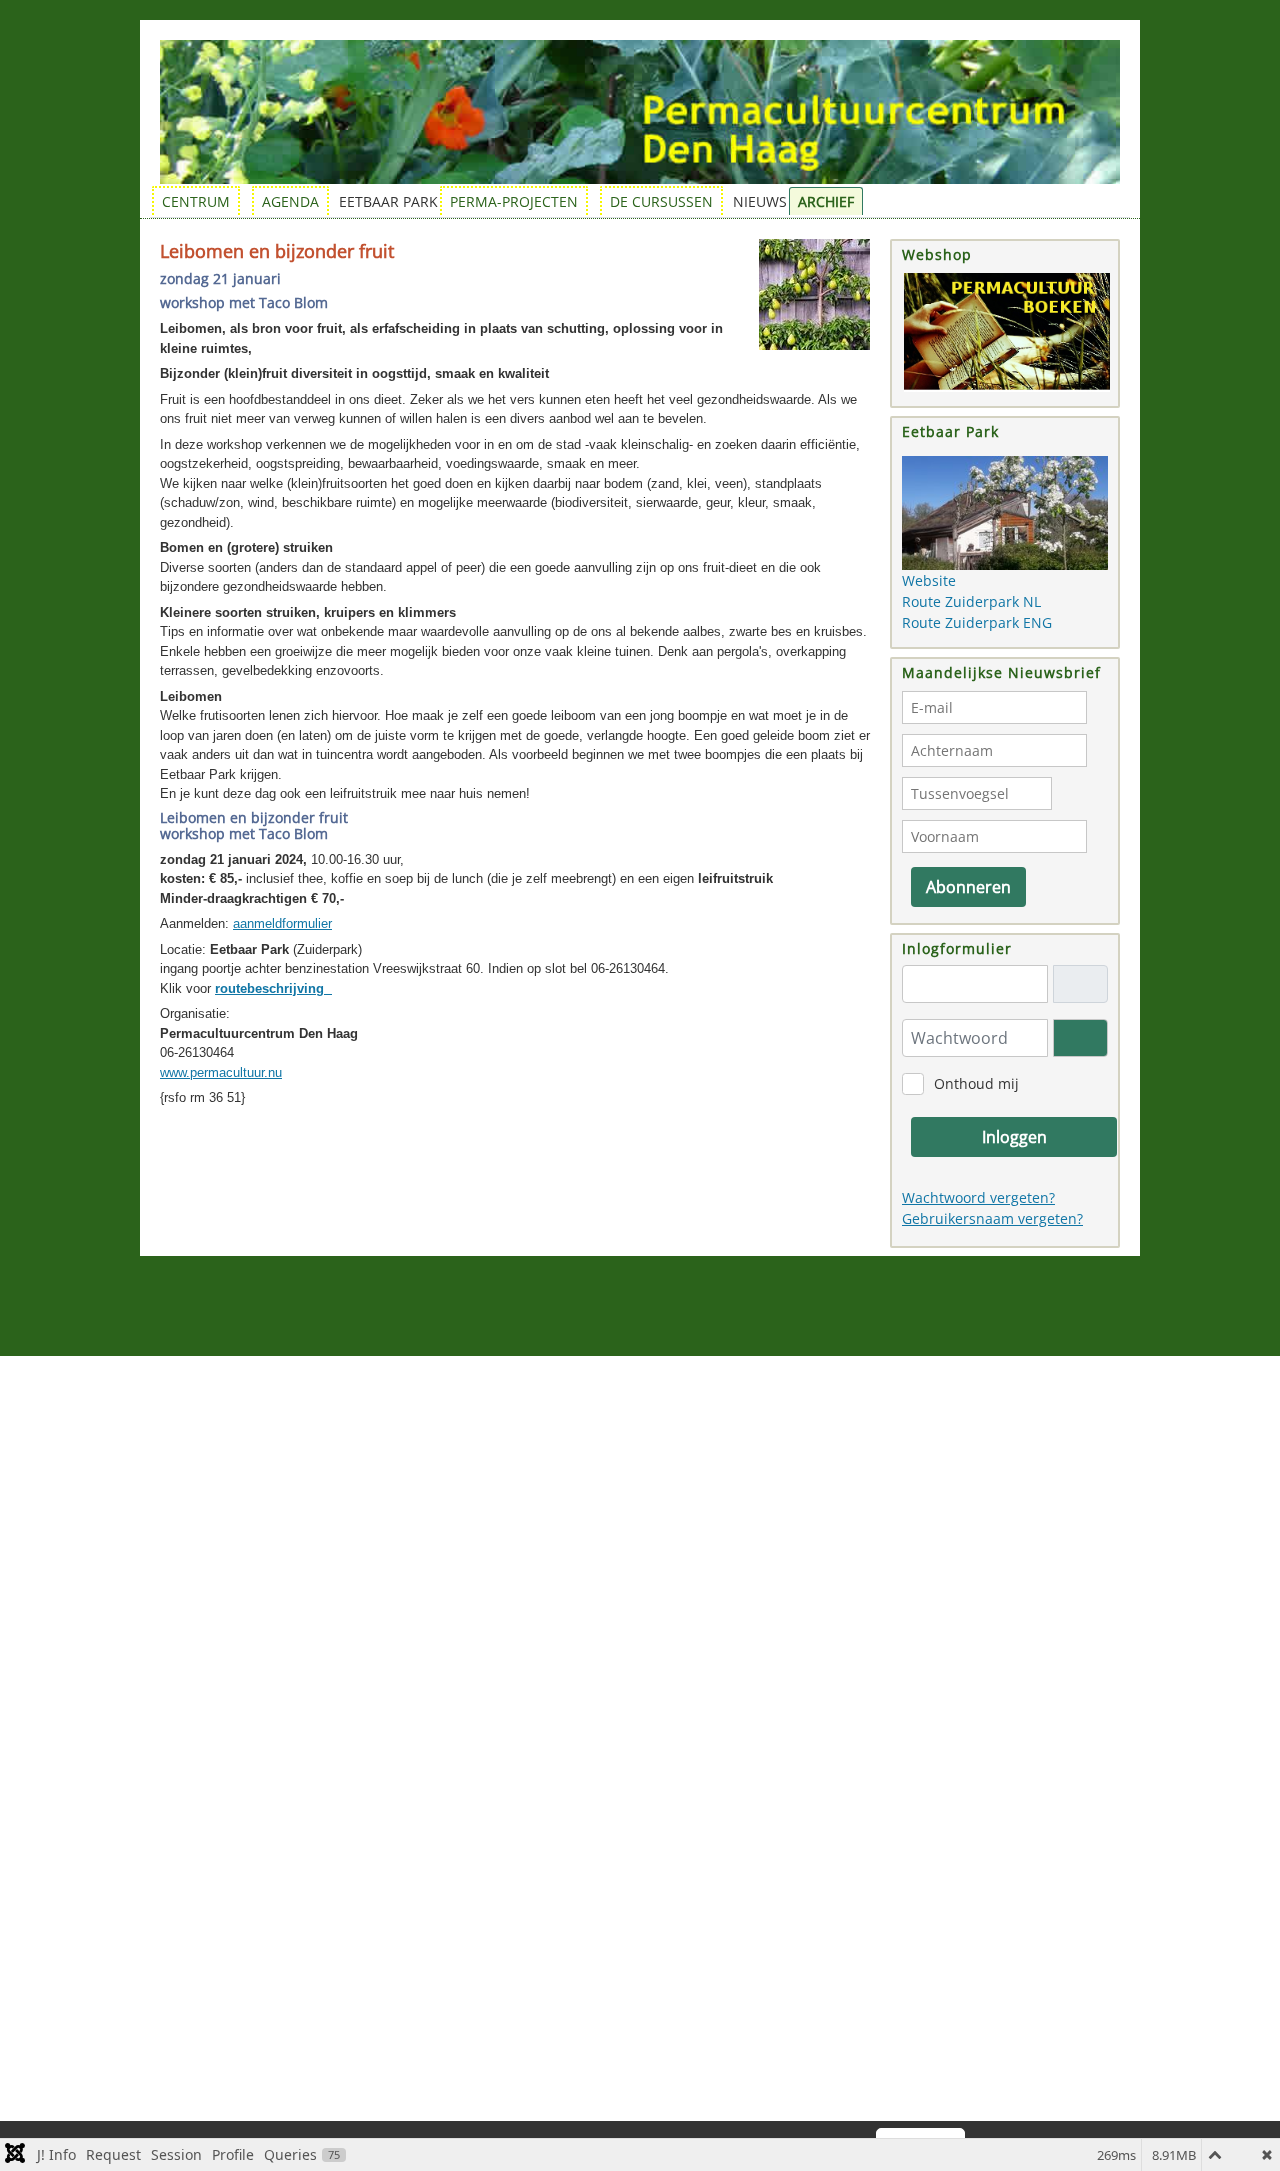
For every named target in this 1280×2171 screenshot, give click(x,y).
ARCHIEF (826, 201)
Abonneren (968, 887)
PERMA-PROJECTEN (514, 201)
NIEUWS (760, 201)
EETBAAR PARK (388, 201)
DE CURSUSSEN (661, 201)
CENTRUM (196, 201)
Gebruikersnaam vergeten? (992, 1218)
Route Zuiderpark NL (971, 601)
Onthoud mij (976, 1083)
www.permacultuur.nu (221, 1072)
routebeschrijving (273, 988)
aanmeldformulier (282, 923)
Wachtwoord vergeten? (978, 1197)
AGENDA (290, 201)
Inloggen (1014, 1137)
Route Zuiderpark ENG (977, 622)
